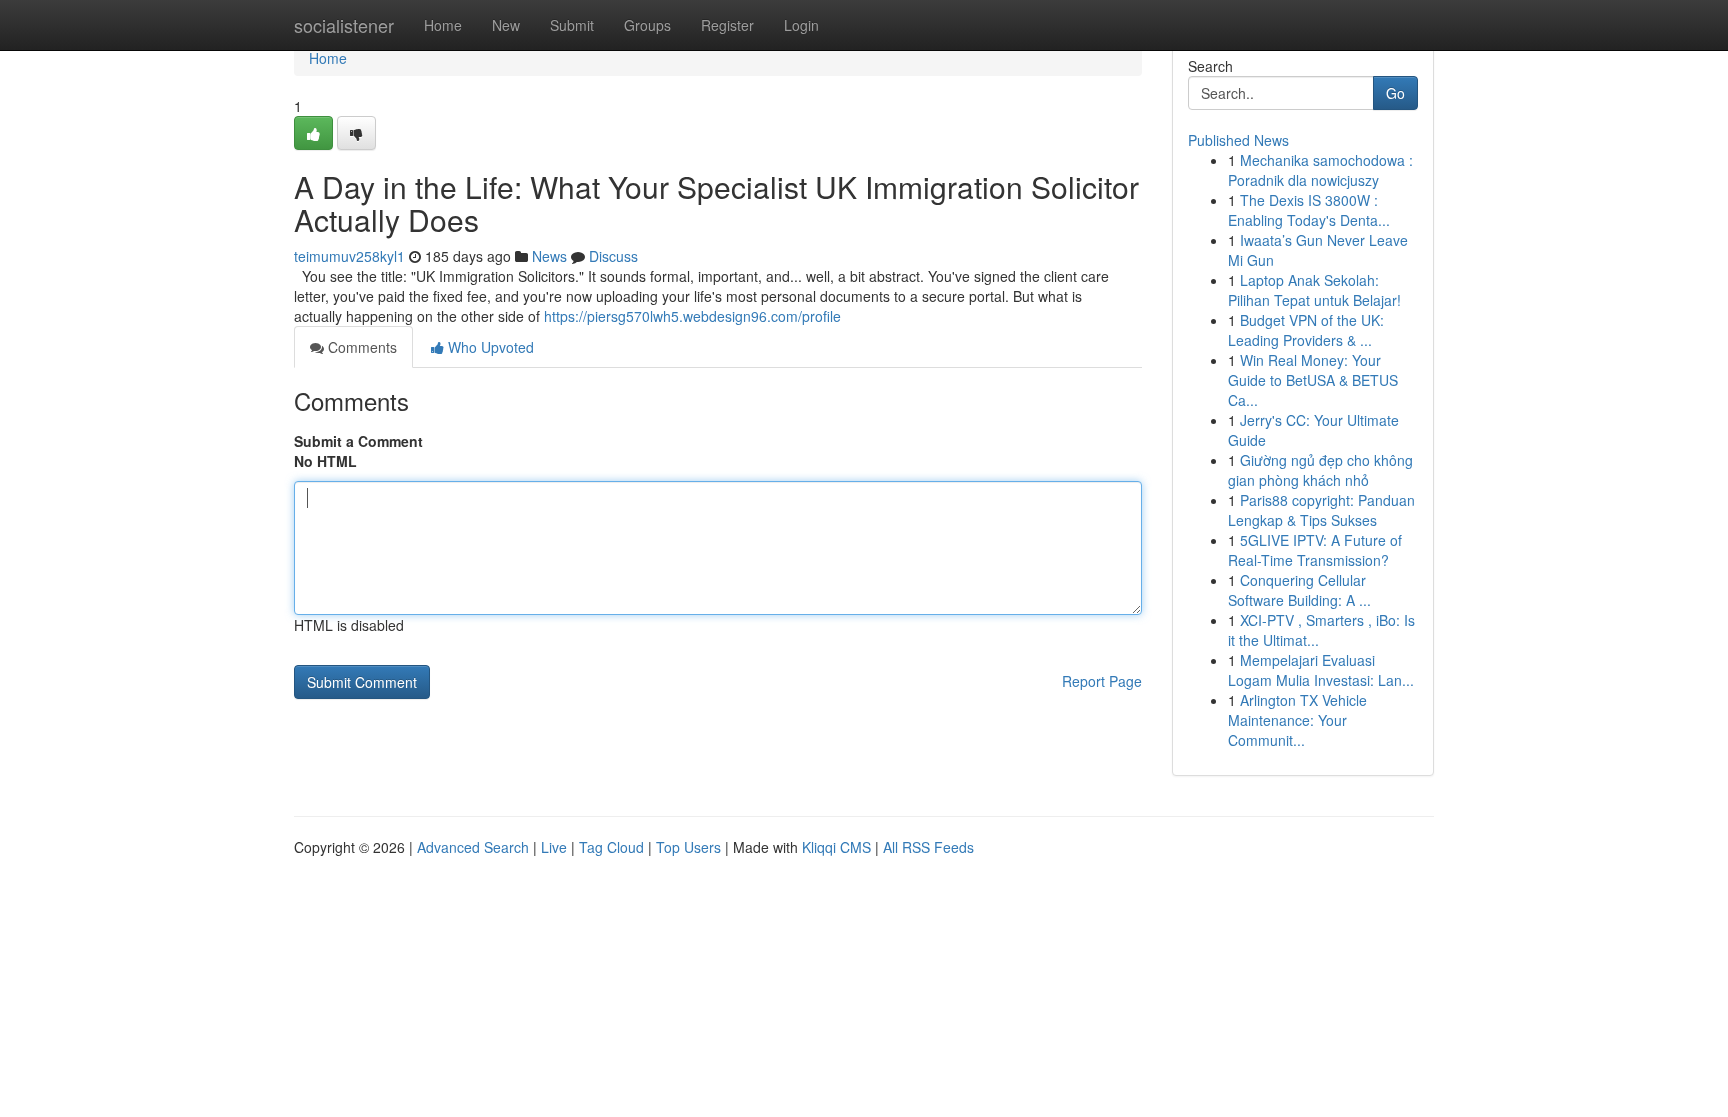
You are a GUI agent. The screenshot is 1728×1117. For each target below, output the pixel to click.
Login (801, 25)
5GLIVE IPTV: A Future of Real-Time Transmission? (1315, 550)
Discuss (613, 256)
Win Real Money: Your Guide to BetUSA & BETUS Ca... (1313, 380)
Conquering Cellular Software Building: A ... (1299, 590)
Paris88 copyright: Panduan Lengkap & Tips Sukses (1321, 510)
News (549, 256)
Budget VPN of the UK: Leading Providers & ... (1306, 330)
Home (443, 25)
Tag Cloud (611, 847)
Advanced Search (473, 847)
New (506, 25)
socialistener (344, 25)
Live (554, 847)
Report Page (1102, 681)
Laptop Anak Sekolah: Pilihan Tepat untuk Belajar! (1314, 290)
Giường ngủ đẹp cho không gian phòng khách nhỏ (1320, 470)
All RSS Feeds (928, 847)
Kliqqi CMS (836, 847)
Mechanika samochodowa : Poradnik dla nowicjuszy (1320, 170)
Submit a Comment (358, 441)
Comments (360, 347)
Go (1395, 93)
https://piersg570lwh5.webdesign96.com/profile (692, 316)
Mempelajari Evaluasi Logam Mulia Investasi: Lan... (1321, 670)
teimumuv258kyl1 (349, 256)
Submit (572, 25)
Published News (1238, 140)
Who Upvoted (489, 347)
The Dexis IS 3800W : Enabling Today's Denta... (1309, 210)
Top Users (688, 847)
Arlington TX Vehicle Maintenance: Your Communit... (1297, 720)
